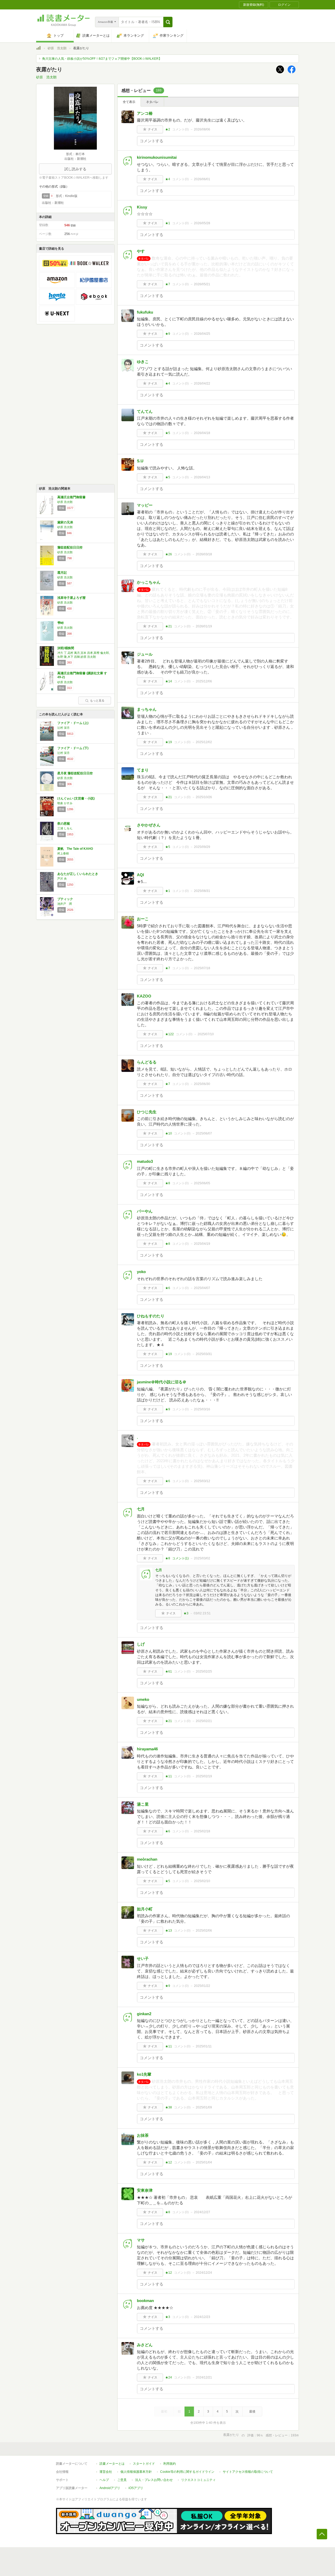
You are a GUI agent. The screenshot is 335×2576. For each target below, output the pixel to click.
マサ (141, 2240)
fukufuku (145, 312)
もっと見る (97, 700)
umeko (143, 1699)
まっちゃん (147, 709)
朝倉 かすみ (65, 803)
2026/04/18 (202, 433)
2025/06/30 (202, 1084)
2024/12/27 (202, 2212)
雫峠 (60, 623)
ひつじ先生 (147, 1112)
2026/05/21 (202, 284)
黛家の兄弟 (65, 522)
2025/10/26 (204, 797)
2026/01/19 (204, 626)
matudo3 (145, 1161)
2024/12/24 (204, 2273)
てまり (143, 770)
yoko (141, 1272)
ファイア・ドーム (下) (73, 748)
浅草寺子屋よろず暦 (71, 598)
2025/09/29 (202, 847)
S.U (140, 461)
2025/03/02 (202, 1558)
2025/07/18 (202, 968)
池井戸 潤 (65, 904)
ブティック (65, 899)
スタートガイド (144, 2464)
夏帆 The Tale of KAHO (75, 849)
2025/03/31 (204, 1354)
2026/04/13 (202, 477)
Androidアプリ (110, 2488)
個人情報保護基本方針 (136, 2472)
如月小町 (145, 1909)
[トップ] (38, 49)
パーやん (145, 1211)
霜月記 (62, 573)
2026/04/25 (202, 334)
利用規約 (170, 2464)
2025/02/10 (202, 1881)
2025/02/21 (204, 1721)
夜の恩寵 (64, 824)
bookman (145, 2301)
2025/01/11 (204, 2046)
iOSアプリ (136, 2488)
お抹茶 (143, 2135)
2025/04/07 (202, 1288)
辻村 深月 (63, 728)
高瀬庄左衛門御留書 (71, 497)
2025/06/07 (204, 1133)
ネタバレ (152, 102)
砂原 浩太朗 (57, 48)
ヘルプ (104, 2480)
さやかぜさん (149, 825)
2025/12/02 (204, 742)
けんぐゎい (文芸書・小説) (76, 798)
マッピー (145, 505)
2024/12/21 (204, 2377)
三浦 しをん (65, 828)
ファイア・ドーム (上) (73, 723)
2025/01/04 (204, 2162)
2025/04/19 (202, 1244)
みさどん (145, 2345)
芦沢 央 (62, 879)
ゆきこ (143, 362)
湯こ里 (143, 1804)
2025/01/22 (202, 1986)
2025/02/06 (204, 1931)
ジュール (145, 654)
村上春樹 (63, 853)
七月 (141, 1509)
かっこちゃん (149, 582)
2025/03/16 (202, 1409)
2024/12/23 (202, 2317)
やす (141, 251)
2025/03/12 (202, 1481)
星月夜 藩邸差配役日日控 (75, 773)
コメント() (180, 129)
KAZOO (144, 996)
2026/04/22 (202, 383)
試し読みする (75, 169)
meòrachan (147, 1859)
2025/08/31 (202, 891)
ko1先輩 (144, 2074)
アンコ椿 (145, 113)
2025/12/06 (204, 681)
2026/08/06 (202, 129)
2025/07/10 (206, 1034)
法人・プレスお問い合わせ (154, 2480)
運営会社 (106, 2472)
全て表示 (129, 102)
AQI (140, 875)
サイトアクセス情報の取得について (248, 2472)
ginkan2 (144, 2014)
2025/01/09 (204, 2107)
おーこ (143, 919)
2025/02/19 (204, 1776)
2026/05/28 (202, 223)
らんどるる (147, 1062)
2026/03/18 (204, 554)
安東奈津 (145, 2190)
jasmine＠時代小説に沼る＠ (162, 1382)
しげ (141, 1644)
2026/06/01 (202, 179)
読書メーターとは (112, 2464)
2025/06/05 (202, 1183)
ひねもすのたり (151, 1316)
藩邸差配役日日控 (70, 547)
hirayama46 (147, 1749)
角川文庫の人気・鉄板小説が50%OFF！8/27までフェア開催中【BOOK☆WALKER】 (102, 59)
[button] (168, 22)
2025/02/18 (202, 1831)
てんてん (145, 411)
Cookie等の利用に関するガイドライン (187, 2472)
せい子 (143, 1958)
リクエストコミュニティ (198, 2480)
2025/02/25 (204, 1671)
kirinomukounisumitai (157, 157)
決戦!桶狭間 (66, 648)
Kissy (142, 207)
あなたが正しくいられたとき (78, 874)
